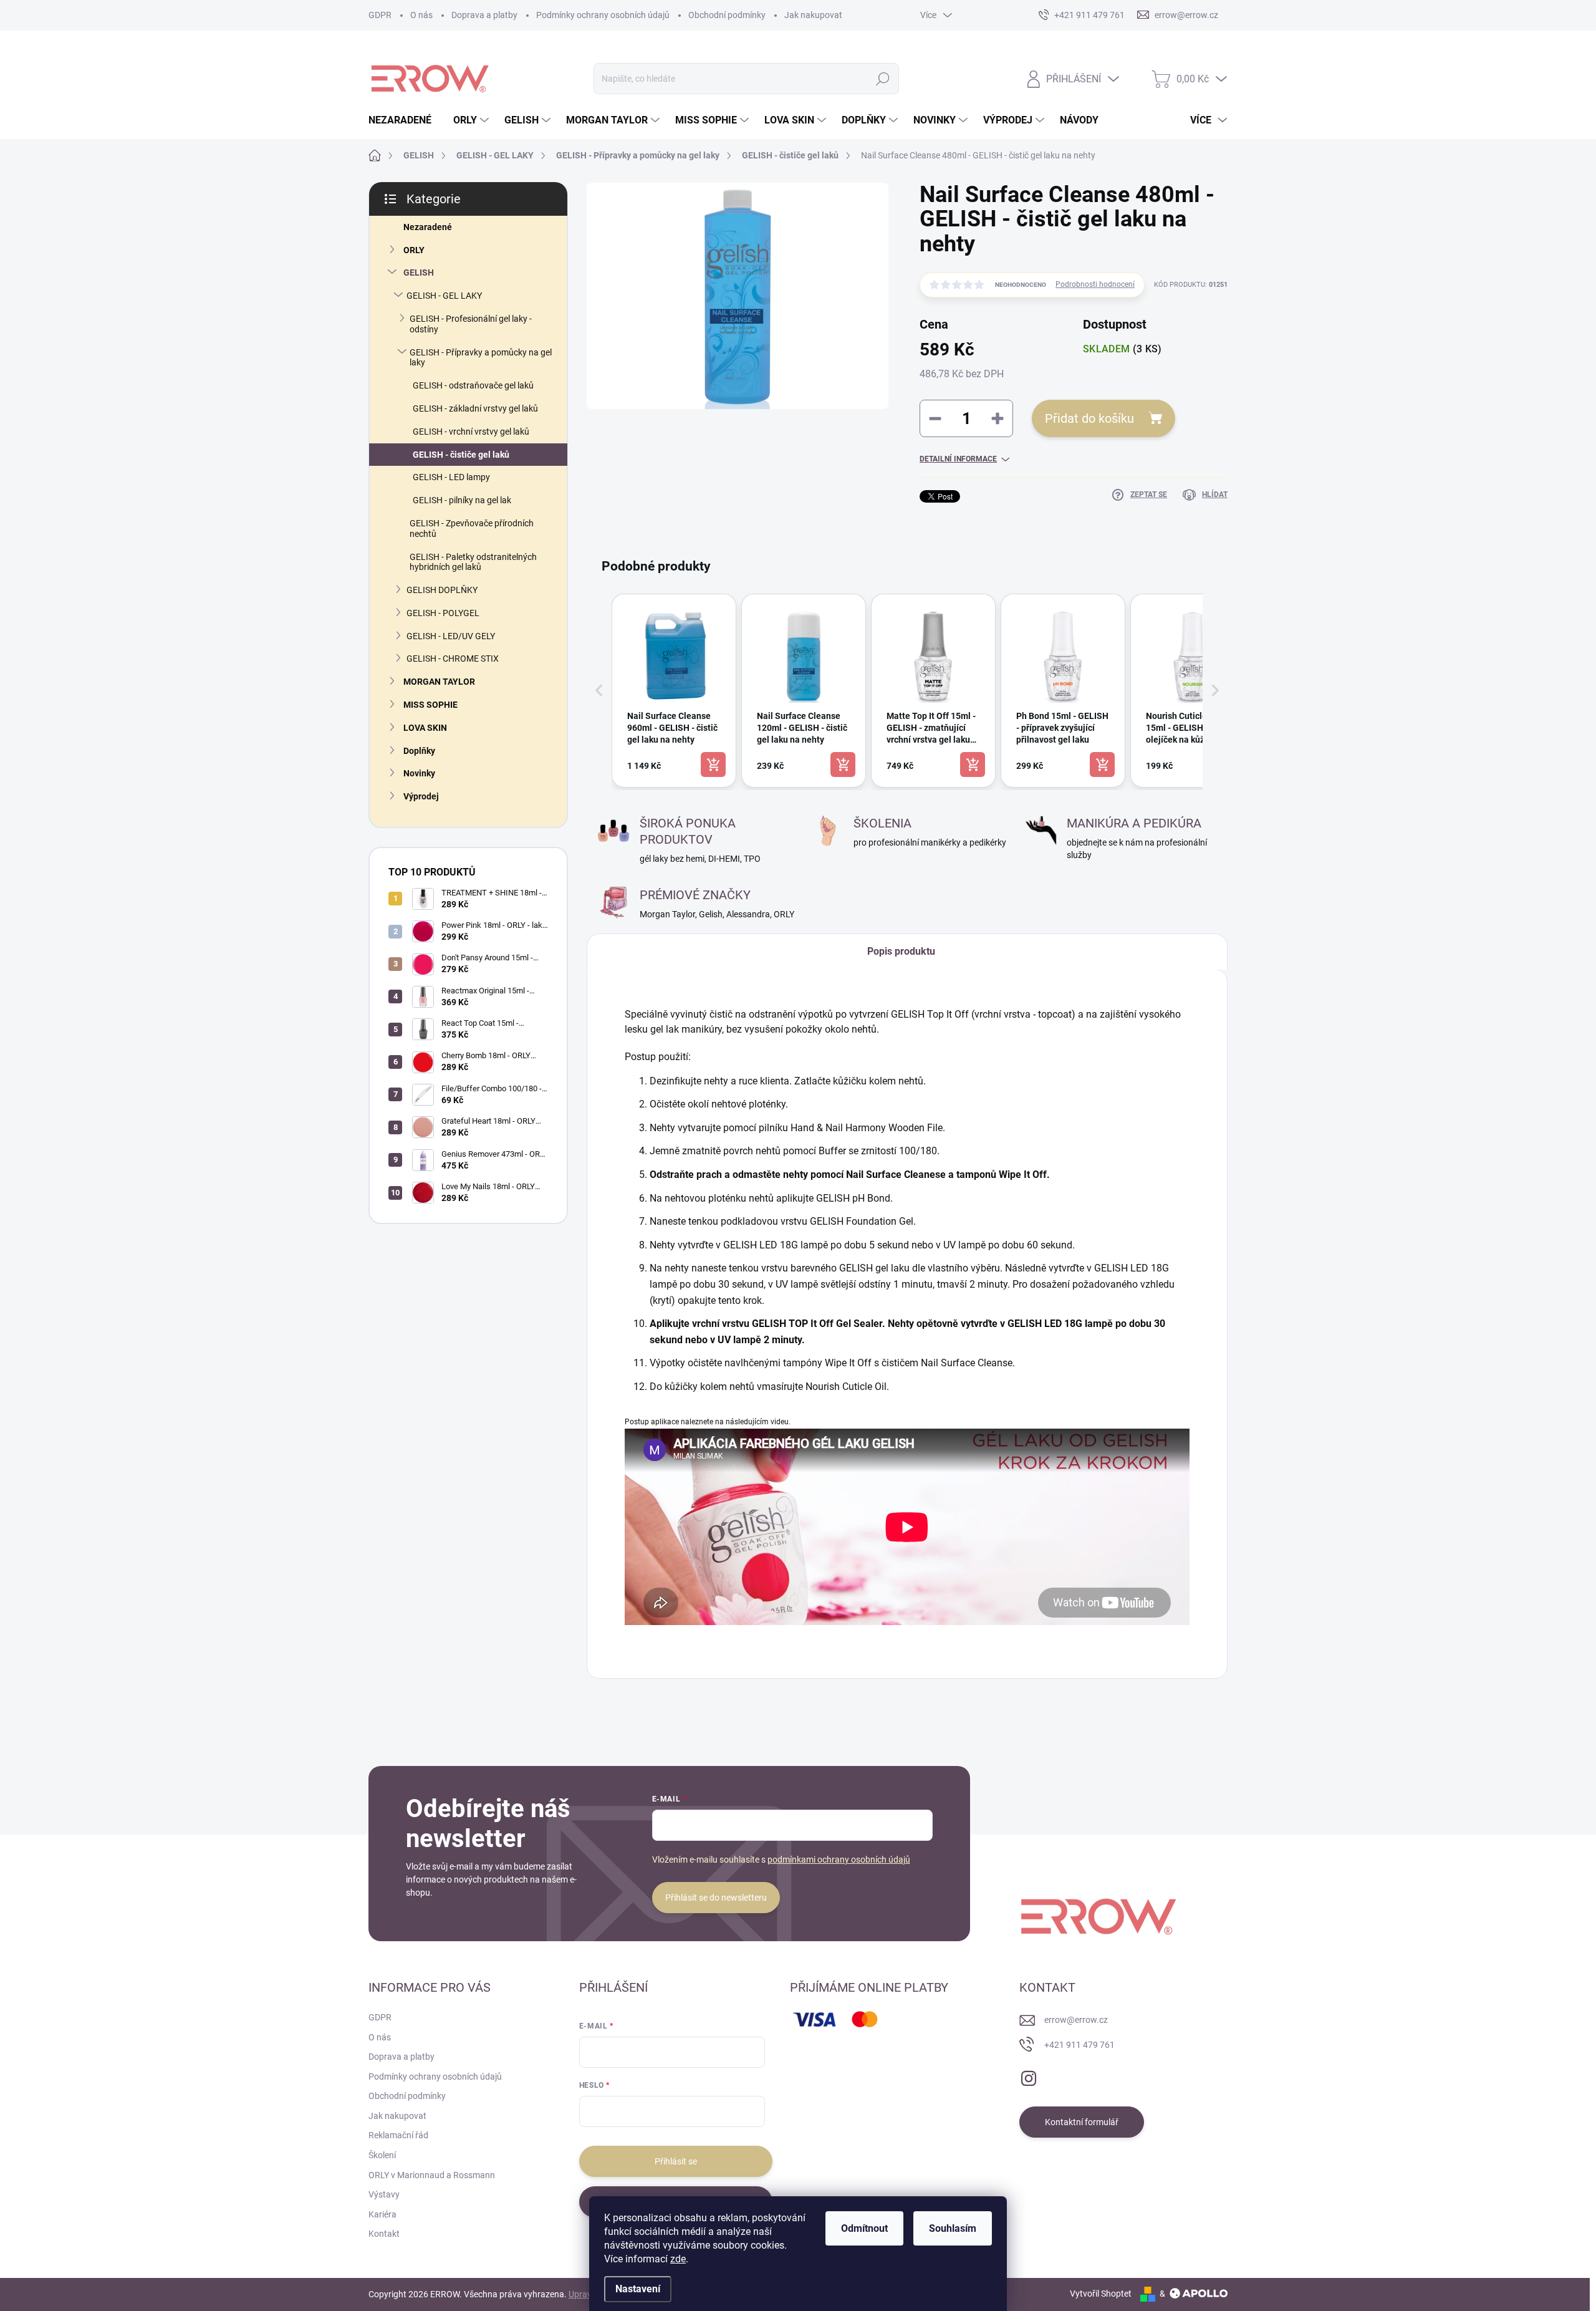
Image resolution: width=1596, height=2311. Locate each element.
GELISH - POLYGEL (443, 613)
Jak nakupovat (813, 15)
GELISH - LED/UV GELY (451, 636)
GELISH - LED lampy (451, 477)
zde (678, 2259)
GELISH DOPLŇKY (442, 590)
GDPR (380, 15)
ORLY (414, 250)
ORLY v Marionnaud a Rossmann (432, 2175)
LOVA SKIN (425, 728)
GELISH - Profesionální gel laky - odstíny (471, 324)
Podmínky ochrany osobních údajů (603, 15)
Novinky (419, 773)
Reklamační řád (398, 2135)
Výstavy (384, 2194)
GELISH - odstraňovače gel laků (473, 385)
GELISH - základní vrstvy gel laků (475, 408)
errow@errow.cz (1076, 2020)
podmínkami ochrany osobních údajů (839, 1860)
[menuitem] (405, 120)
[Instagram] (1029, 2076)
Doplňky (419, 751)
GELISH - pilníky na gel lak (462, 500)
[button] (599, 691)
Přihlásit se (676, 2161)
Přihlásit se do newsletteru (716, 1898)
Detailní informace (958, 459)
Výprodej (421, 796)
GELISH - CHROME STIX (453, 659)
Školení (382, 2155)
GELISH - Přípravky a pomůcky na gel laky (481, 358)
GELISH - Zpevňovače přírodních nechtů (472, 528)
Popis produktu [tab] (901, 951)
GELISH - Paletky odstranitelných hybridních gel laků (473, 562)
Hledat (883, 79)
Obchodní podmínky (727, 15)
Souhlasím (953, 2228)
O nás (421, 15)
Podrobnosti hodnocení (1095, 284)
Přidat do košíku (1089, 418)
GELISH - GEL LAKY (444, 296)
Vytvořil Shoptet (1101, 2294)
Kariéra (382, 2214)
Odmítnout (864, 2228)
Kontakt (384, 2234)
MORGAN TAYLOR (439, 682)
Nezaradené (428, 227)
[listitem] (674, 691)
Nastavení (638, 2289)
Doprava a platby (484, 15)
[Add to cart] (713, 765)
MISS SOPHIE (430, 705)
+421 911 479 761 (1079, 2045)
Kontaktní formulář (1082, 2122)
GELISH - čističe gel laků (461, 455)
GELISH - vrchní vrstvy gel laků (471, 432)
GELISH (419, 273)
